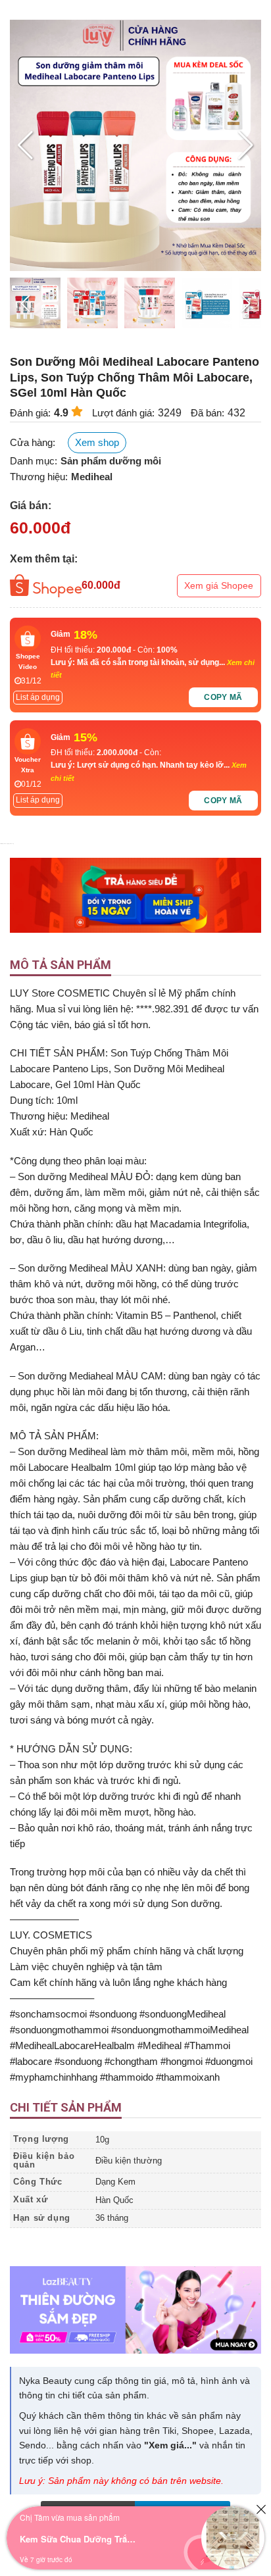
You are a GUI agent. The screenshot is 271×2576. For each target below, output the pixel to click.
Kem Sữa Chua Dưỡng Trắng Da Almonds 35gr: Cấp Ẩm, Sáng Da (79, 2539)
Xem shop (97, 442)
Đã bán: (208, 413)
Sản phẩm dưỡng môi (111, 461)
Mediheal (92, 477)
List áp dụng (38, 697)
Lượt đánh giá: (123, 413)
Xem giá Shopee (219, 585)
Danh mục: (34, 461)
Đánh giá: (30, 413)
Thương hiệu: (39, 477)
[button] (246, 145)
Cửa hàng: (33, 442)
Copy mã (223, 697)
